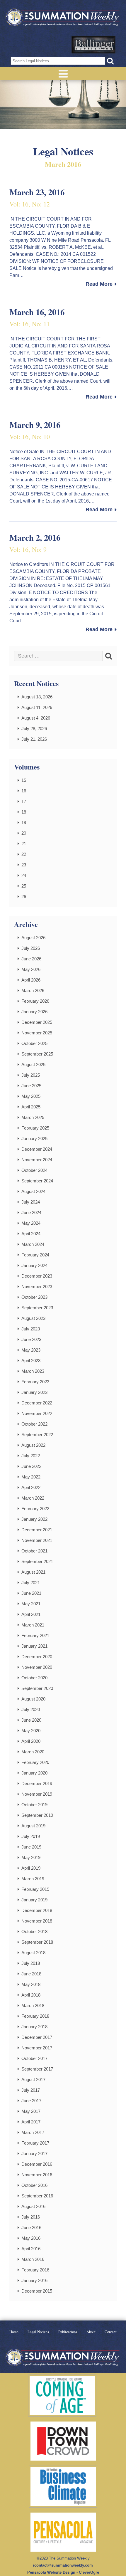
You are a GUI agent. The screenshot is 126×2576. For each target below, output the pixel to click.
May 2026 (31, 969)
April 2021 (31, 1614)
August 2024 (33, 1191)
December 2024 (37, 1149)
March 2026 (33, 990)
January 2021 (34, 1646)
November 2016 (37, 2175)
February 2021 (35, 1635)
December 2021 (37, 1530)
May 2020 (31, 1731)
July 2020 (31, 1709)
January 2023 (34, 1392)
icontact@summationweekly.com (63, 2565)
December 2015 (37, 2291)
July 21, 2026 (34, 739)
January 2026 (34, 1012)
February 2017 (35, 2143)
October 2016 (34, 2185)
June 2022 (31, 1466)
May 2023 (31, 1350)
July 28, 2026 (34, 729)
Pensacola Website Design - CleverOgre (63, 2572)
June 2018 (31, 1974)
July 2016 (31, 2217)
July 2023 (31, 1329)
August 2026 (33, 938)
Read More (99, 284)
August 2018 (33, 1953)
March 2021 (33, 1625)
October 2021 (34, 1551)
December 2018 (37, 1910)
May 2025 (31, 1096)
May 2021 (31, 1604)
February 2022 (35, 1509)
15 (24, 780)
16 (24, 791)
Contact (111, 2332)
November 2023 (37, 1287)
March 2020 (33, 1752)
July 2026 (31, 948)
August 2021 (33, 1572)
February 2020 (35, 1762)
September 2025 (37, 1054)
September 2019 (37, 1815)
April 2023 (31, 1361)
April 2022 (31, 1487)
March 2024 (33, 1244)
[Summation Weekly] (63, 18)
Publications (68, 2332)
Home (14, 2332)
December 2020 (37, 1657)
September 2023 (37, 1308)
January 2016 (34, 2280)
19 (24, 822)
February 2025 (35, 1128)
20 (24, 833)
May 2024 (31, 1223)
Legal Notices (38, 2332)
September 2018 (37, 1942)
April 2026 (31, 980)
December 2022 (37, 1403)
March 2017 (33, 2132)
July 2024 (31, 1202)
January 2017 (34, 2154)
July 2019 (31, 1836)
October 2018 (34, 1931)
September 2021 (37, 1561)
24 (24, 875)
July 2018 (31, 1963)
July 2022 (31, 1456)
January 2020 (34, 1773)
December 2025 (37, 1022)
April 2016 (31, 2249)
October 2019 (34, 1805)
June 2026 (31, 959)
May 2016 (31, 2238)
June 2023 (31, 1339)
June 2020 (31, 1720)
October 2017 (34, 2058)
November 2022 (37, 1413)
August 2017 (33, 2080)
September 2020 (37, 1688)
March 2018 (33, 2005)
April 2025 (31, 1107)
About (91, 2332)
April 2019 (31, 1868)
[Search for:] (58, 656)
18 (24, 812)
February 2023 (35, 1382)
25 (24, 886)
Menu (63, 74)
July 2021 (31, 1583)
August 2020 (33, 1699)
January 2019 (34, 1900)
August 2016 (33, 2206)
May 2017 (31, 2111)
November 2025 (37, 1033)
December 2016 (37, 2164)
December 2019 (37, 1783)
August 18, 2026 (37, 697)
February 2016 (35, 2270)
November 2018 (37, 1921)
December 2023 (37, 1276)
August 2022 (33, 1445)
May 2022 (31, 1477)
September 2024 (37, 1181)
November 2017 (37, 2048)
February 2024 (35, 1255)
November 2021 (37, 1540)
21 (24, 844)
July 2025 (31, 1075)
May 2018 (31, 1984)
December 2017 (37, 2037)
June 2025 (31, 1086)
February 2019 (35, 1889)
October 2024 (34, 1170)
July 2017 (31, 2090)
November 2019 (37, 1794)
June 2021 (31, 1593)
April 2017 (31, 2122)
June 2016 (31, 2228)
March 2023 (33, 1371)
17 (24, 801)
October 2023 (34, 1297)
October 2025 (34, 1043)
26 (24, 897)
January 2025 (34, 1139)
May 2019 (31, 1857)
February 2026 (35, 1001)
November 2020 (37, 1667)
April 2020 (31, 1741)
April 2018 (31, 1995)
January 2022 (34, 1519)
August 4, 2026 (36, 718)
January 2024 (34, 1265)
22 (24, 854)
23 (24, 865)
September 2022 (37, 1435)
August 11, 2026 (37, 707)
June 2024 (31, 1213)
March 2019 (33, 1879)
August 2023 (33, 1318)
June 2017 (31, 2101)
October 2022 (34, 1424)
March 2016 (33, 2259)
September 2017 (37, 2069)
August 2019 (33, 1826)
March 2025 (33, 1117)
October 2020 (34, 1678)
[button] (110, 61)
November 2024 (37, 1160)
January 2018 (34, 2027)
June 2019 (31, 1847)
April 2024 (31, 1234)
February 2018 (35, 2016)
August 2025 (33, 1064)
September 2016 (37, 2196)
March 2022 (33, 1498)
